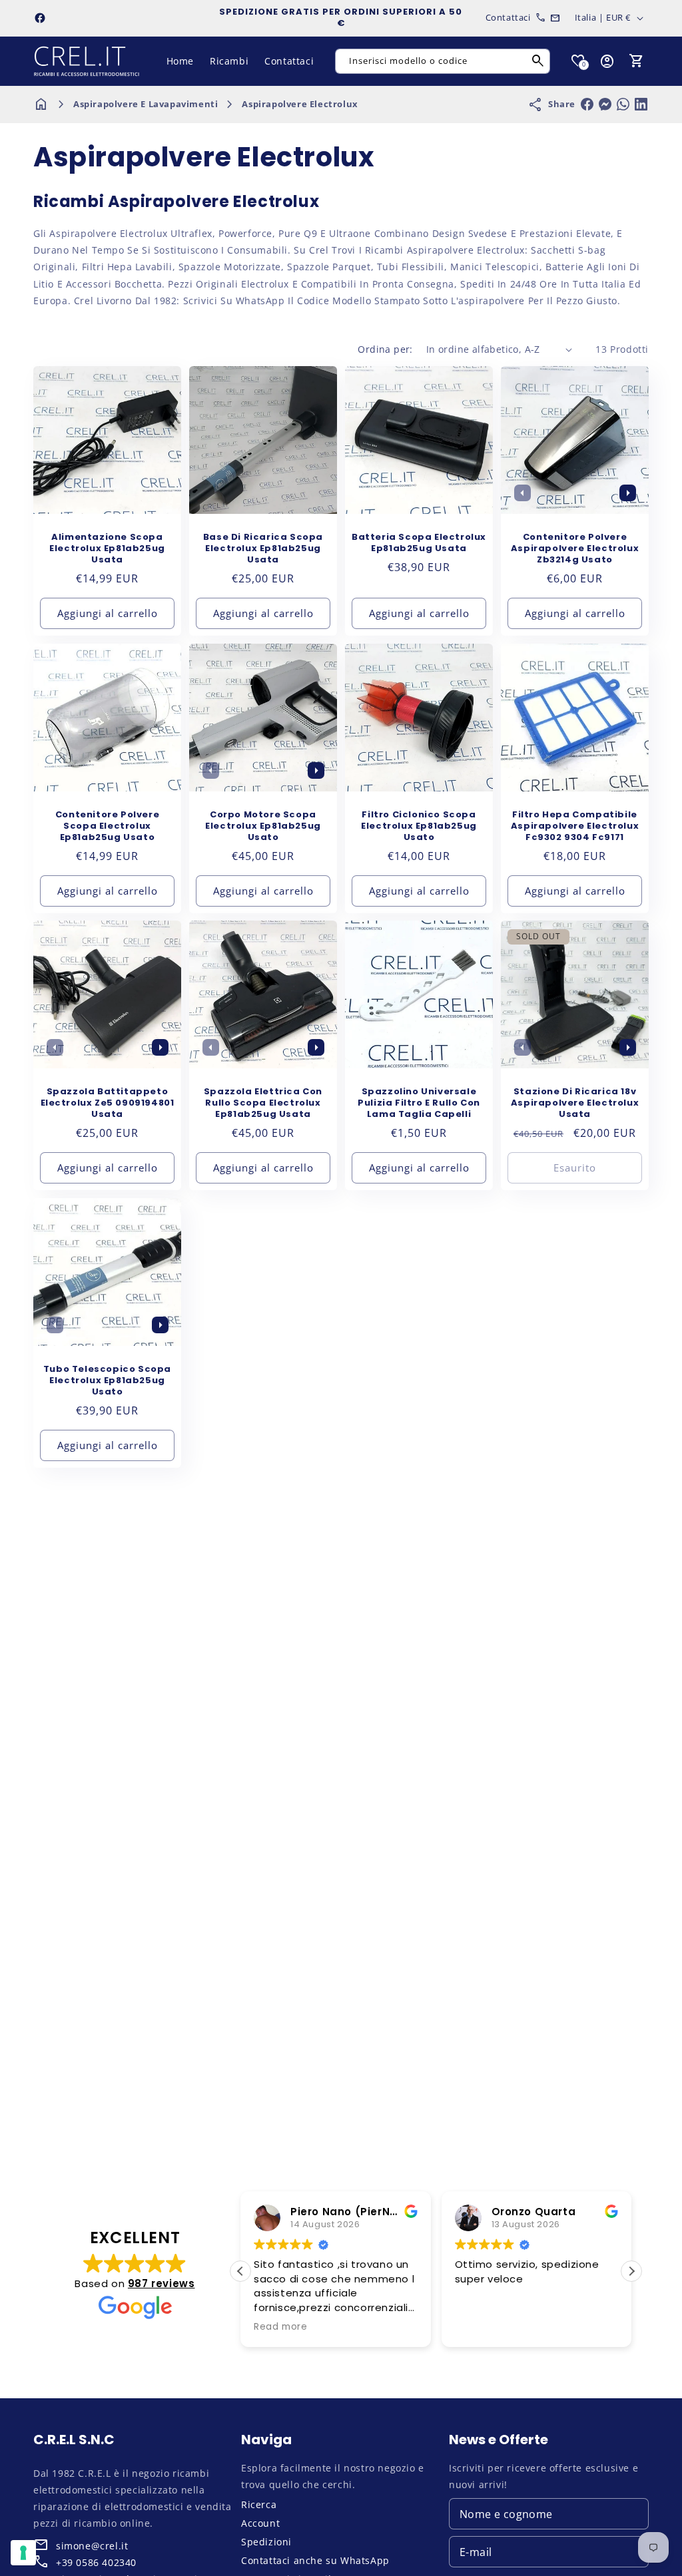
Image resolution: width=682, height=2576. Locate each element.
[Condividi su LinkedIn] (641, 104)
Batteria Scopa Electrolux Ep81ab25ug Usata (419, 543)
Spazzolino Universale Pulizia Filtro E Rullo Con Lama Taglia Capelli (419, 1103)
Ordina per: (385, 349)
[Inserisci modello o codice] (538, 61)
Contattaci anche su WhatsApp (315, 2560)
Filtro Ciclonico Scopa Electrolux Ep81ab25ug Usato (419, 826)
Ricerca (259, 2504)
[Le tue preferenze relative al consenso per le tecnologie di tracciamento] (23, 2553)
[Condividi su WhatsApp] (623, 104)
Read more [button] (280, 2327)
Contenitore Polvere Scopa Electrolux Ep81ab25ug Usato (107, 826)
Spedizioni (266, 2542)
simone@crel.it (92, 2546)
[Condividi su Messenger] (605, 104)
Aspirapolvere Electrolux (300, 104)
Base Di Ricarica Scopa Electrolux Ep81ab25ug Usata (263, 549)
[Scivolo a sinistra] (522, 493)
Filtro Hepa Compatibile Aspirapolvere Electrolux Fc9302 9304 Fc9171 (575, 826)
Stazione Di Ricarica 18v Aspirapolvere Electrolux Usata (575, 1103)
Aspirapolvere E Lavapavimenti (146, 104)
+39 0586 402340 (96, 2562)
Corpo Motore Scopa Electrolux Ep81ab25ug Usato (263, 826)
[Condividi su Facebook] (587, 104)
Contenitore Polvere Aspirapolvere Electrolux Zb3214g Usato (575, 549)
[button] (637, 61)
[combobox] (443, 61)
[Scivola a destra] (627, 493)
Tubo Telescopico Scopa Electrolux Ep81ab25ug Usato (107, 1381)
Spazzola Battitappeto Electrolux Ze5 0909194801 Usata (108, 1103)
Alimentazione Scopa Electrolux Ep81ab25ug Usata (107, 549)
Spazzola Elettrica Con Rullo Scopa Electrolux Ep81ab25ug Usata (263, 1103)
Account (260, 2523)
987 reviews (162, 2283)
